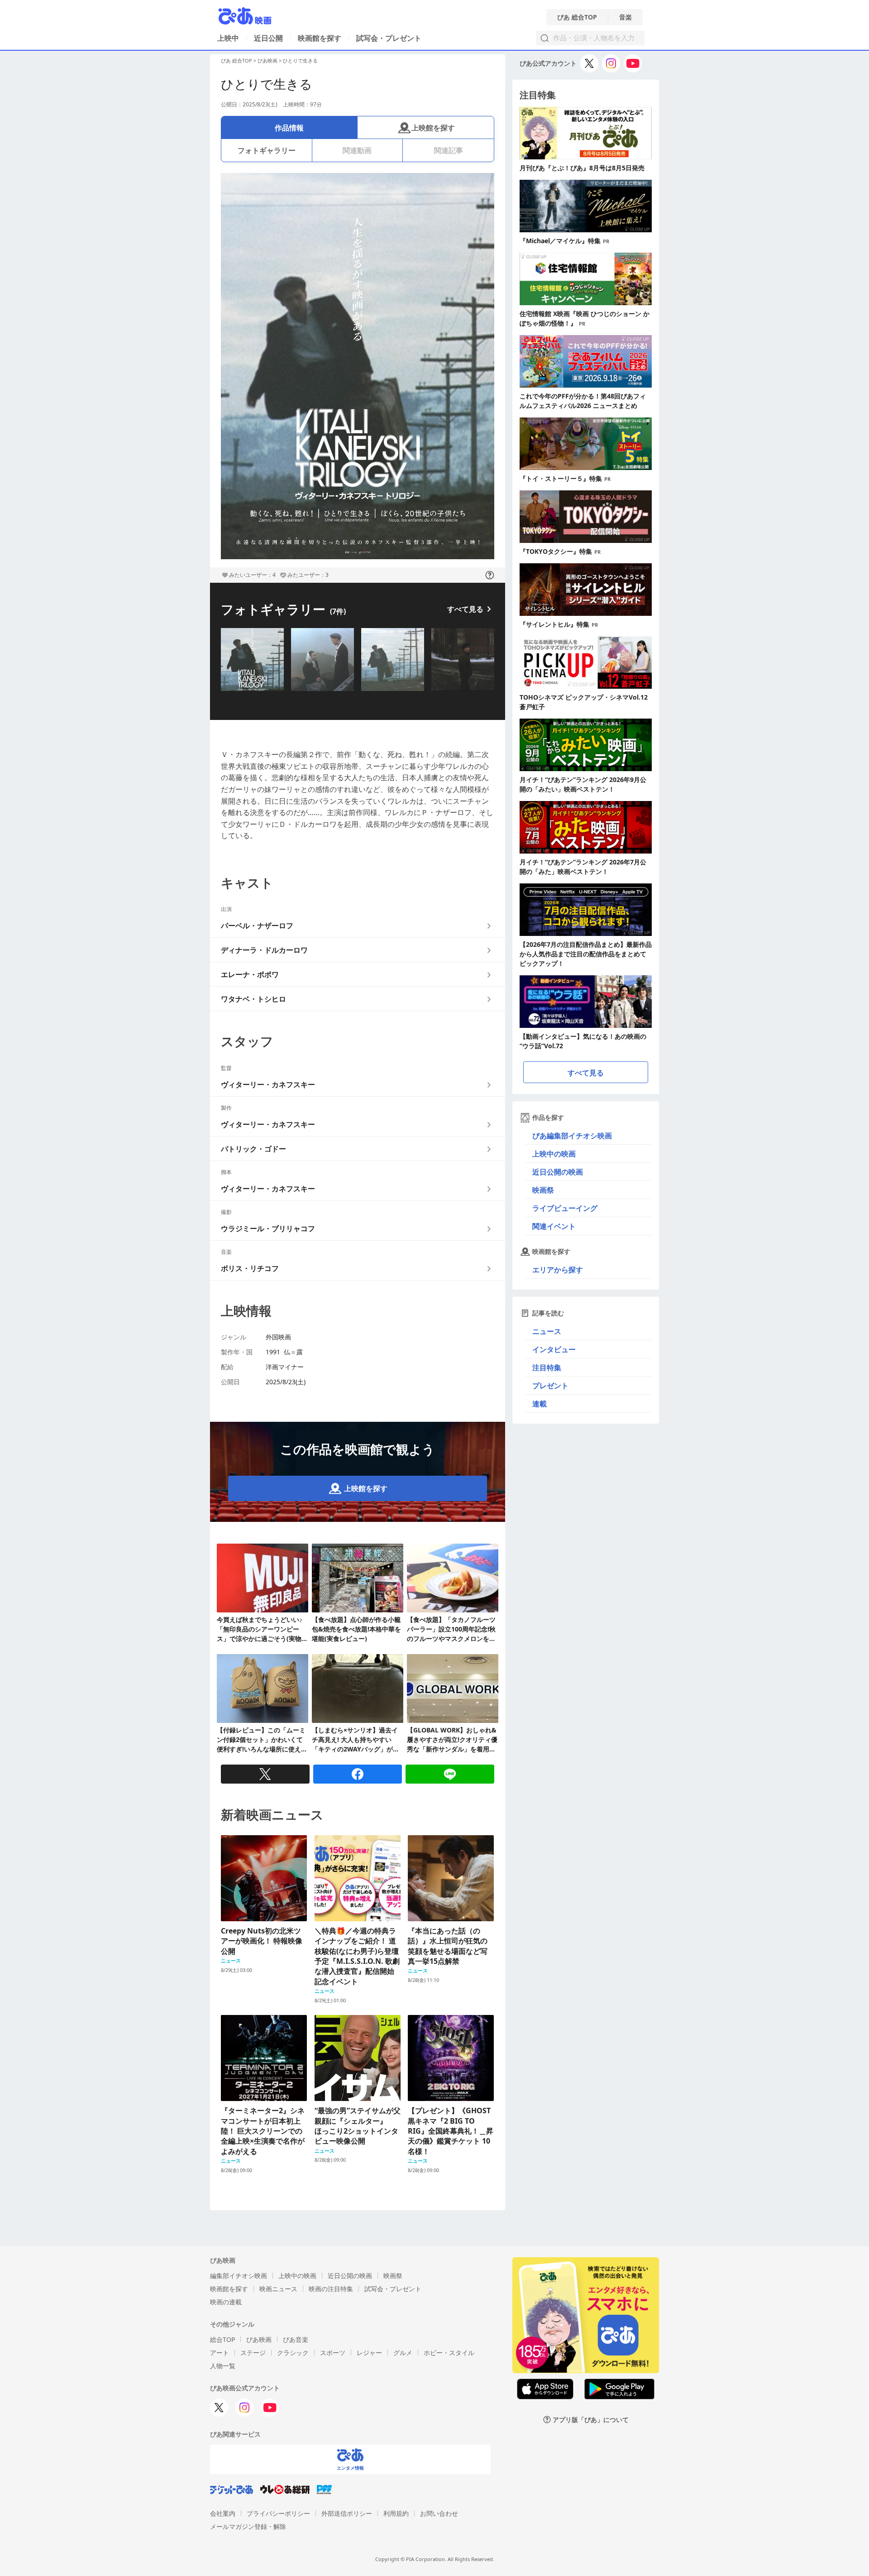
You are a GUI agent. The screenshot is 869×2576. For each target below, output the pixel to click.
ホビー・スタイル (449, 2353)
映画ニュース (278, 2289)
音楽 (625, 17)
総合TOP (222, 2339)
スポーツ (333, 2353)
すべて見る (465, 609)
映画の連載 (226, 2302)
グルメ (403, 2353)
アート (220, 2353)
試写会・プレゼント (389, 38)
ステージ (253, 2353)
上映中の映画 (554, 1154)
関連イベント (554, 1226)
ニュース (547, 1331)
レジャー (369, 2353)
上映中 (228, 38)
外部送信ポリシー (347, 2513)
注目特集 (547, 1367)
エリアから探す (558, 1270)
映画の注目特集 (331, 2289)
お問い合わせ (439, 2513)
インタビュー (554, 1349)
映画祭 (543, 1190)
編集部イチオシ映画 (239, 2276)
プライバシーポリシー (278, 2513)
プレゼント (550, 1386)
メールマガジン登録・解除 (248, 2526)
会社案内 (223, 2513)
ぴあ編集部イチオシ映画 (572, 1136)
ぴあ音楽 (296, 2339)
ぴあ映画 (267, 60)
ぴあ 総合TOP (577, 17)
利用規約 (396, 2513)
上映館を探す (433, 128)
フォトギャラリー (267, 150)
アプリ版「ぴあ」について (591, 2420)
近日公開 (268, 38)
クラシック (293, 2353)
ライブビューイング (565, 1208)
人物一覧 (223, 2366)
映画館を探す (320, 38)
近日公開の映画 (558, 1172)
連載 (540, 1404)
